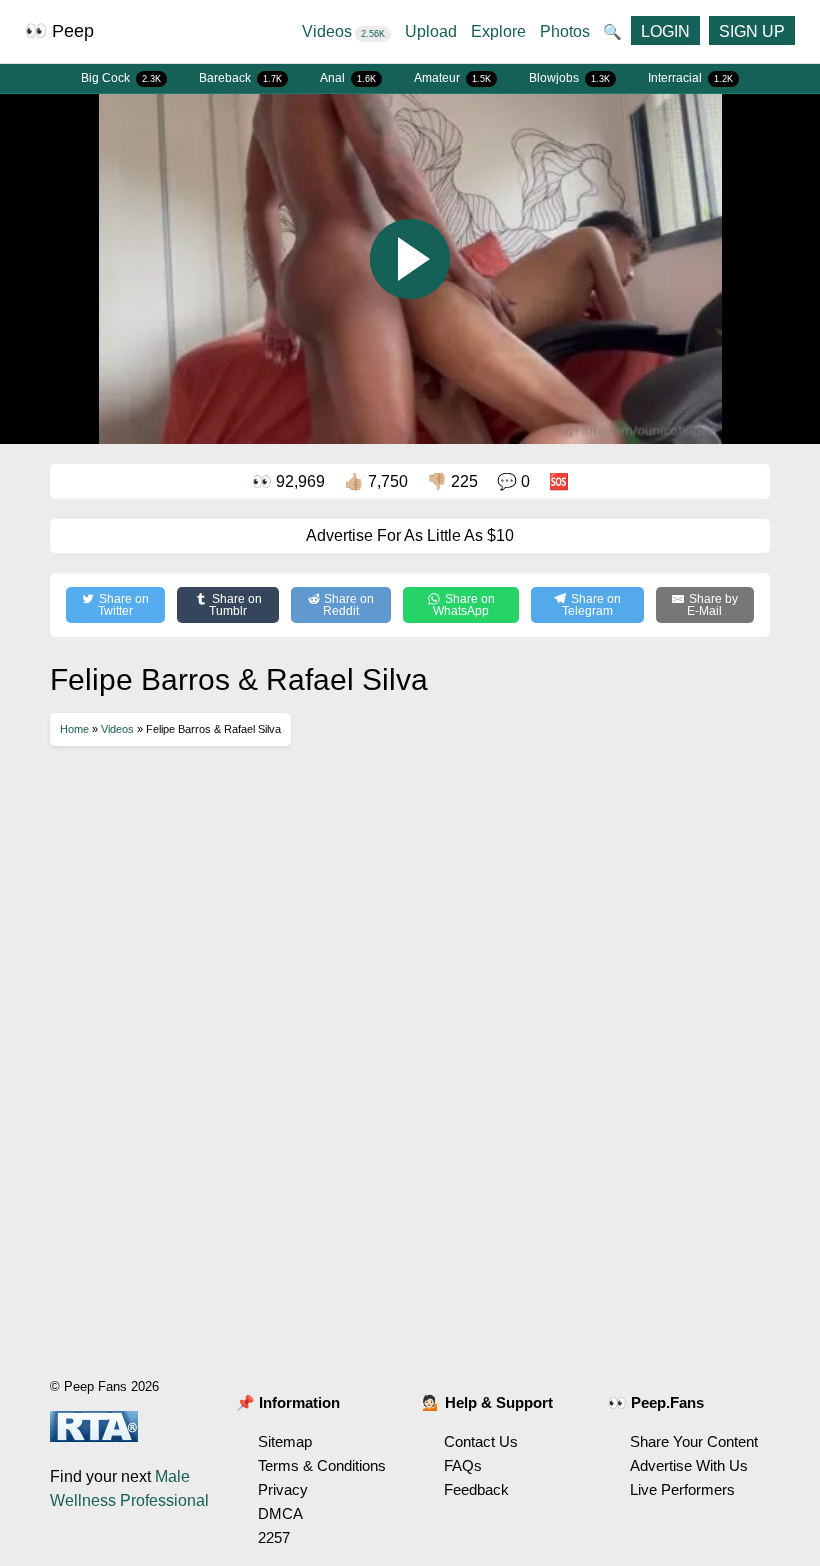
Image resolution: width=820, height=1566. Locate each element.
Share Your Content (694, 1441)
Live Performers (682, 1489)
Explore (498, 31)
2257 (274, 1537)
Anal (348, 78)
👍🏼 (376, 481)
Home (74, 729)
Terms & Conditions (322, 1465)
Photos (565, 31)
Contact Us (481, 1441)
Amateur (452, 78)
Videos (343, 31)
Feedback (476, 1489)
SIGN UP (752, 31)
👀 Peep (59, 31)
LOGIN (665, 31)
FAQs (463, 1465)
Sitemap (285, 1441)
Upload (431, 31)
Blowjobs (569, 78)
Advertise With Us (689, 1465)
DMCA (280, 1513)
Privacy (283, 1489)
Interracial (690, 78)
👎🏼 (452, 481)
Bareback (240, 78)
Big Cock (121, 78)
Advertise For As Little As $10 (410, 535)
